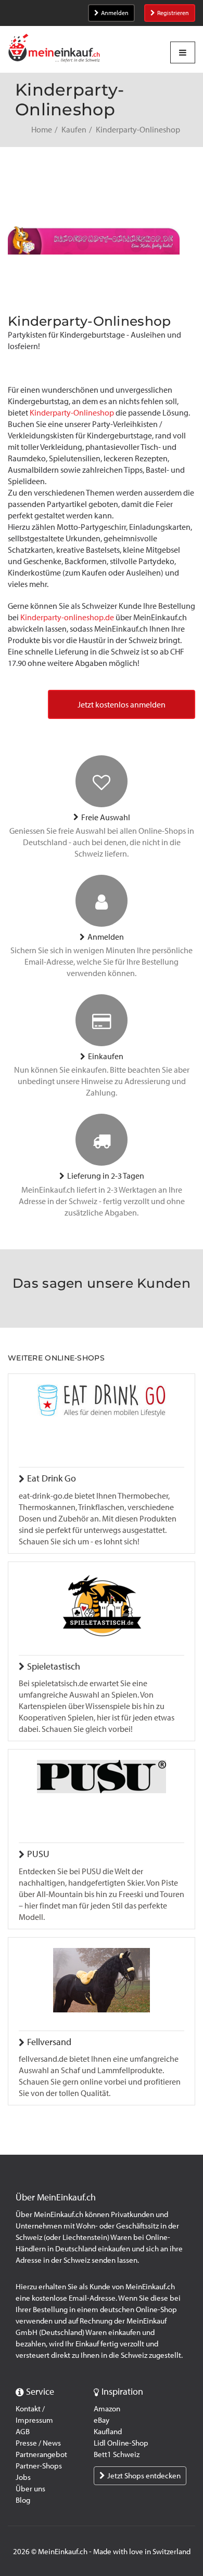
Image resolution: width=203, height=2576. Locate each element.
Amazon (107, 2409)
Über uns (30, 2489)
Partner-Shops (39, 2466)
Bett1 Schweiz (117, 2454)
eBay (102, 2420)
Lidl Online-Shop (121, 2443)
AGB (23, 2432)
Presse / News (38, 2443)
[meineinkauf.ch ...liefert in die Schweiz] (54, 49)
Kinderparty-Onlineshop (72, 413)
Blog (23, 2500)
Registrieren (173, 13)
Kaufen (74, 130)
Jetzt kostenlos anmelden (122, 705)
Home (42, 130)
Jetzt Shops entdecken (144, 2476)
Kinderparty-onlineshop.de (67, 617)
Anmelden (115, 13)
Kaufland (108, 2432)
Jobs (23, 2477)
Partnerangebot (41, 2454)
